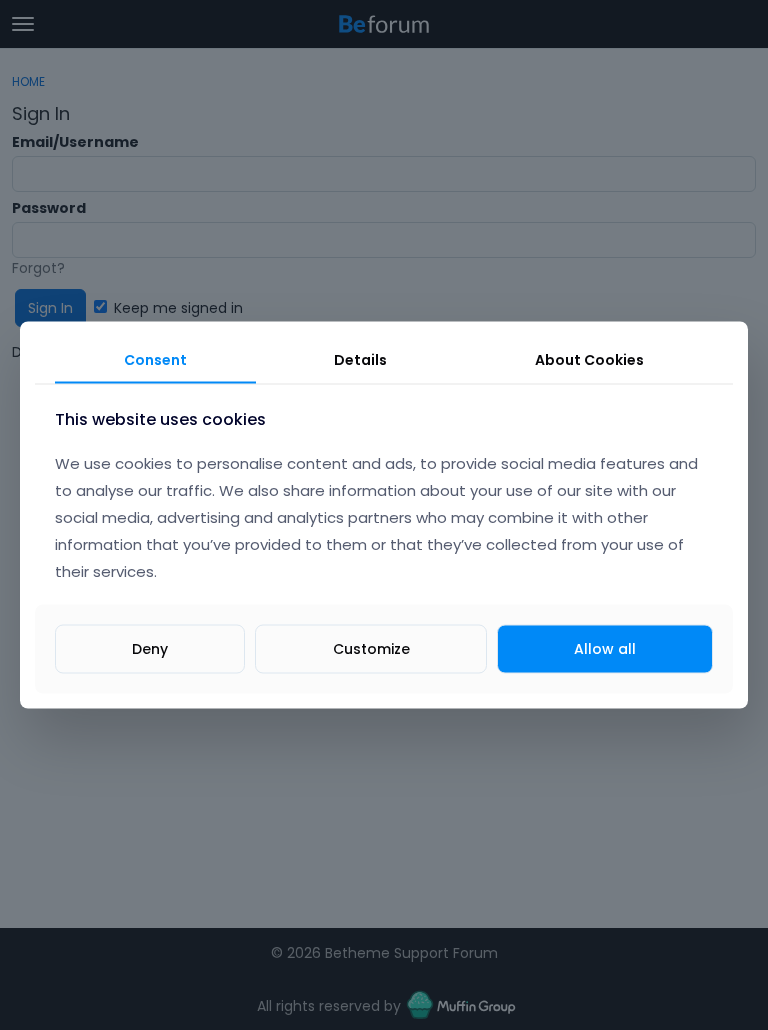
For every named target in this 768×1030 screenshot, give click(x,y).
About (589, 360)
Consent (155, 360)
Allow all (605, 648)
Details (360, 360)
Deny (150, 648)
